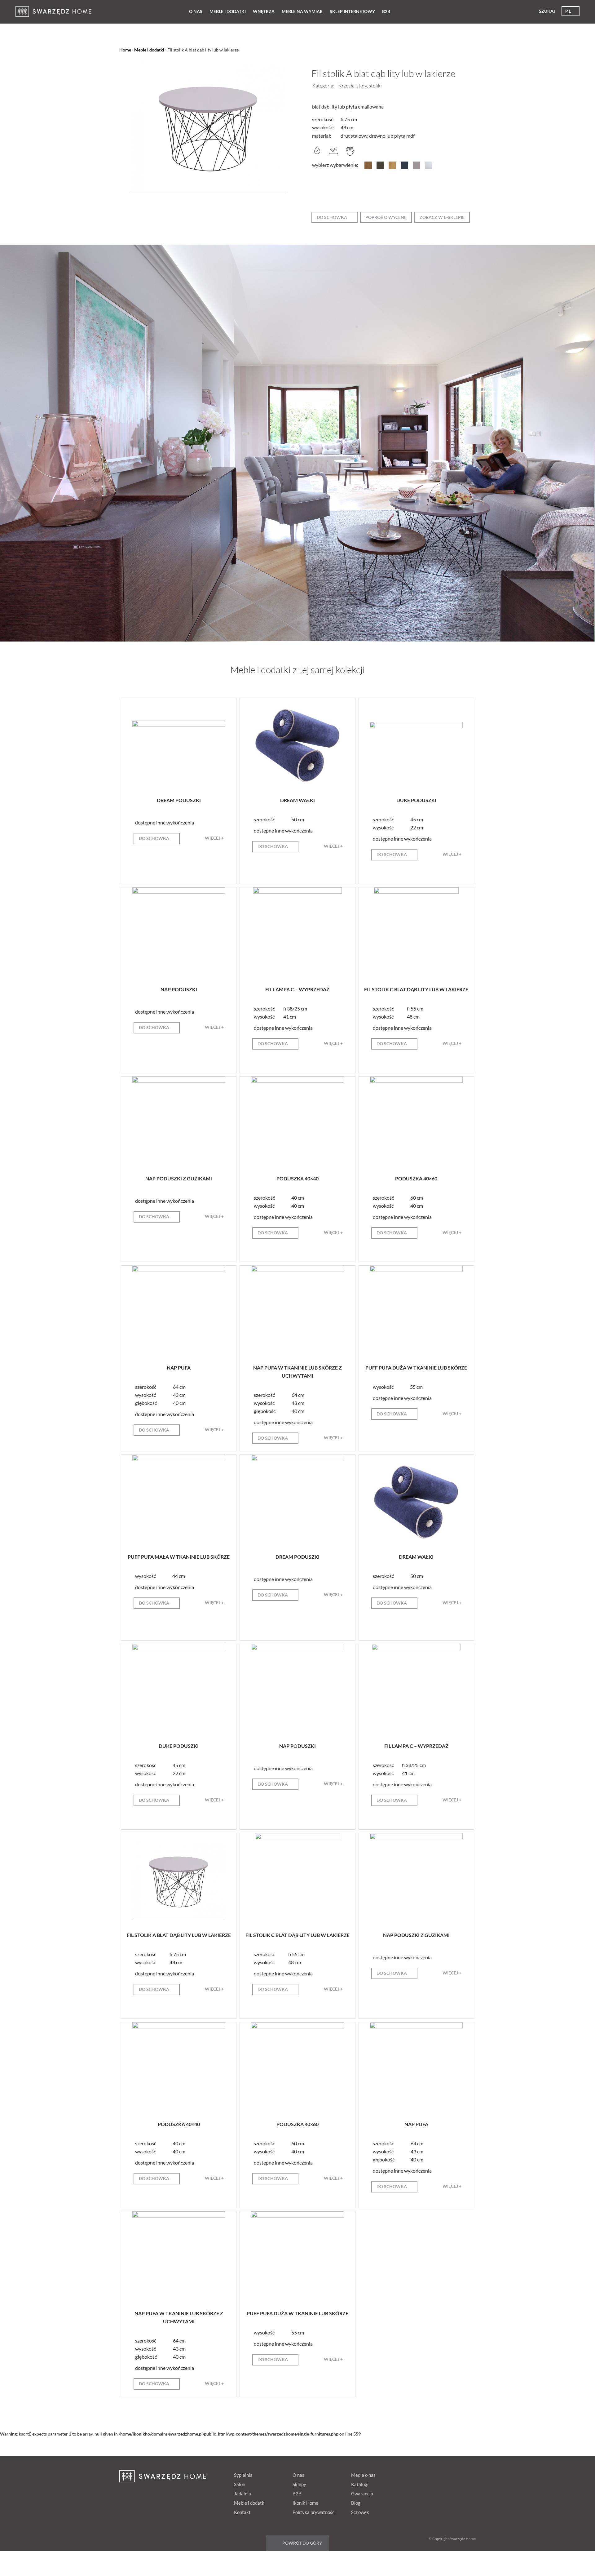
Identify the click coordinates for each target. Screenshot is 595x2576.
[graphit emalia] (404, 167)
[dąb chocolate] (380, 167)
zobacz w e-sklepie (442, 217)
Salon (240, 2484)
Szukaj (547, 11)
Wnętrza (264, 11)
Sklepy (299, 2484)
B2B (386, 11)
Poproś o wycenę (386, 217)
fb (421, 2474)
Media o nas (363, 2475)
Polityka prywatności (314, 2512)
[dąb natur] (392, 167)
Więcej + (214, 838)
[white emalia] (429, 167)
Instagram (468, 2474)
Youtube (456, 2474)
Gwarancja (362, 2494)
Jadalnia (242, 2494)
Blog (356, 2503)
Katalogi (360, 2484)
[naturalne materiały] (317, 154)
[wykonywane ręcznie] (350, 154)
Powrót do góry (302, 2543)
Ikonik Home (305, 2503)
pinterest (433, 2474)
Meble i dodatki (228, 11)
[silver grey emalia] (416, 167)
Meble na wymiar (302, 11)
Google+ (444, 2474)
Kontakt (242, 2512)
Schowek (360, 2512)
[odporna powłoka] (334, 154)
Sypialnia (243, 2475)
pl (568, 11)
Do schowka (332, 217)
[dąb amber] (368, 167)
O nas (196, 11)
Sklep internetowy (352, 11)
